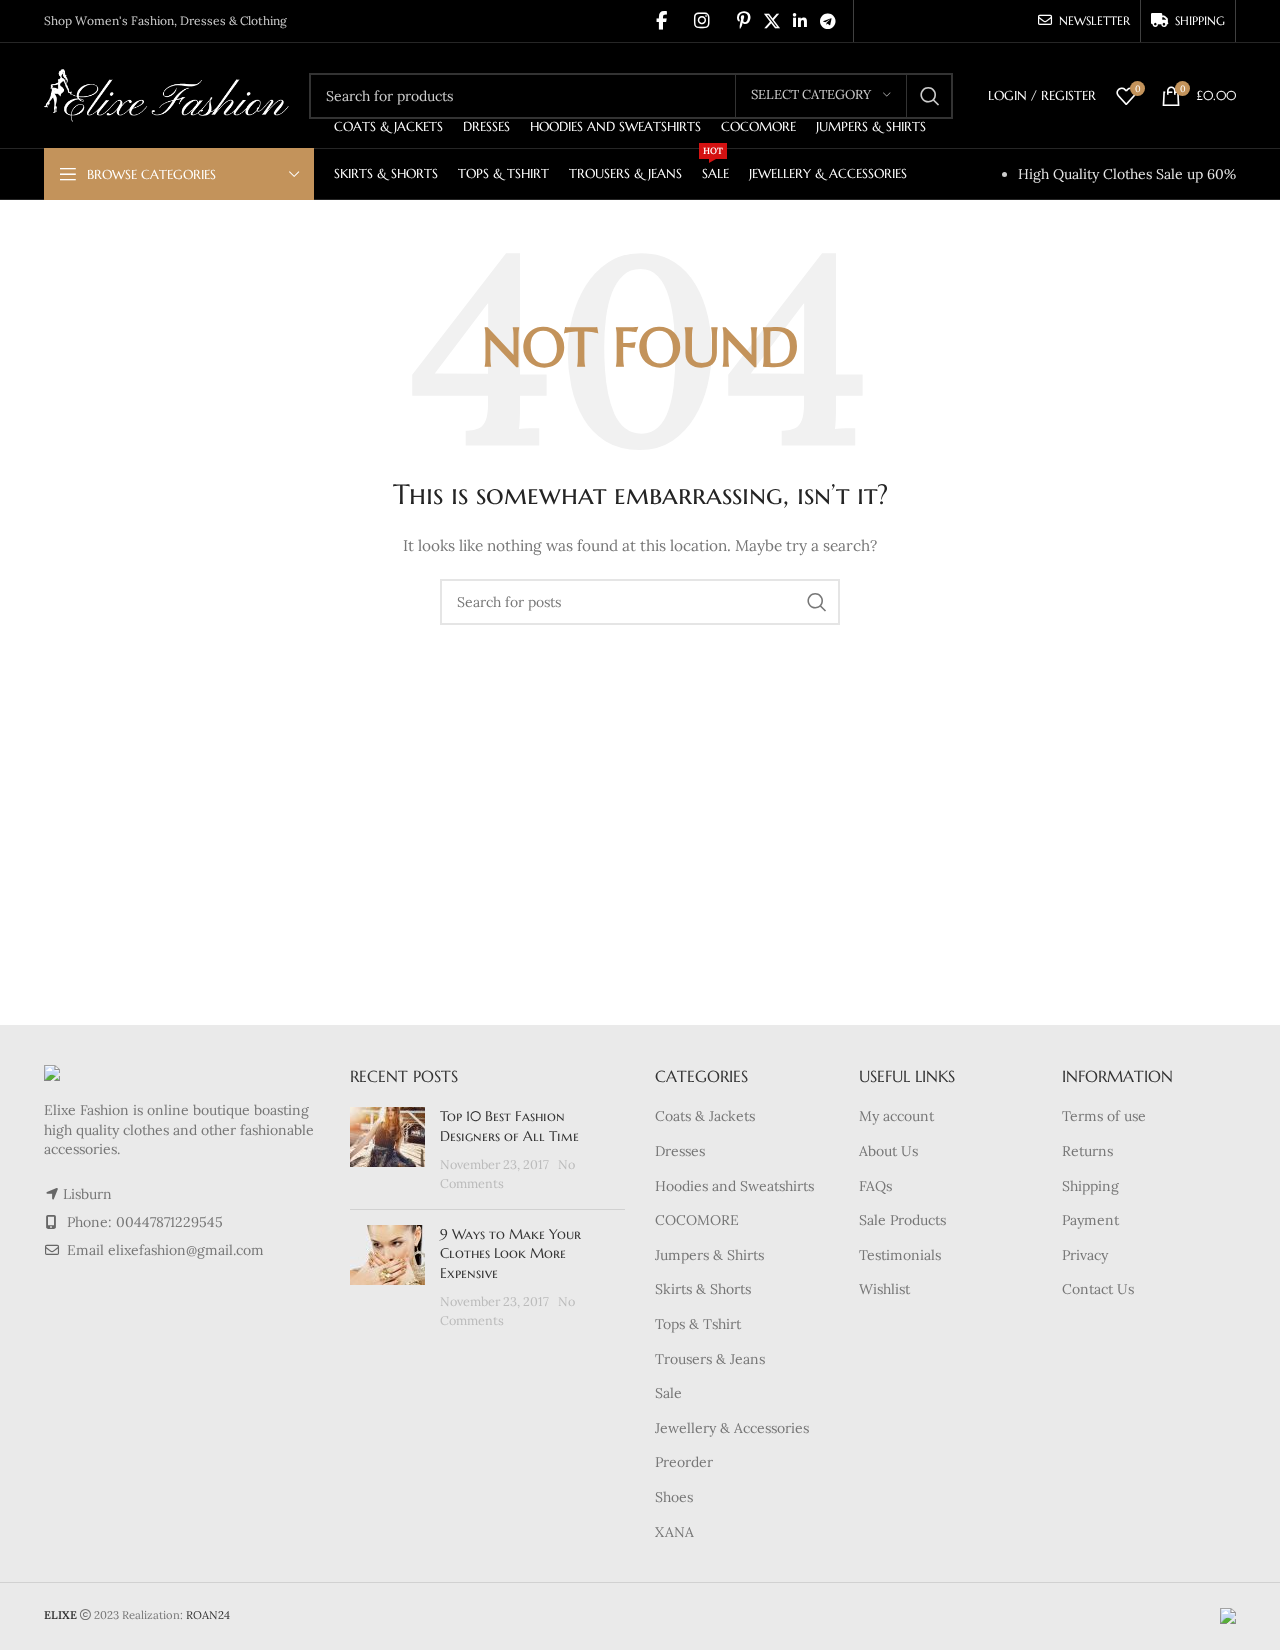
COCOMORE (697, 1220)
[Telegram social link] (828, 21)
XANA (674, 1532)
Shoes (674, 1497)
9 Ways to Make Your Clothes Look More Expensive (510, 1253)
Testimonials (900, 1255)
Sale (668, 1393)
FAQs (875, 1186)
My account (896, 1116)
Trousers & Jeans (710, 1359)
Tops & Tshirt (698, 1324)
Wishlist (884, 1289)
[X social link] (771, 21)
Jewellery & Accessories (732, 1428)
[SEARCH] (930, 96)
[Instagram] (702, 21)
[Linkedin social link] (799, 21)
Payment (1090, 1220)
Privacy (1085, 1255)
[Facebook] (661, 21)
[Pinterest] (744, 21)
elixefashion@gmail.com (186, 1250)
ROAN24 (208, 1615)
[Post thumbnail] (387, 1150)
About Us (888, 1151)
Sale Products (902, 1220)
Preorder (684, 1462)
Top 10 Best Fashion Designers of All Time (509, 1126)
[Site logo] (166, 94)
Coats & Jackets (705, 1116)
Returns (1087, 1151)
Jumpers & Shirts (709, 1255)
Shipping (1090, 1186)
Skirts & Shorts (703, 1289)
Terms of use (1104, 1116)
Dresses (680, 1151)
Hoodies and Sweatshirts (734, 1186)
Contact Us (1098, 1289)
